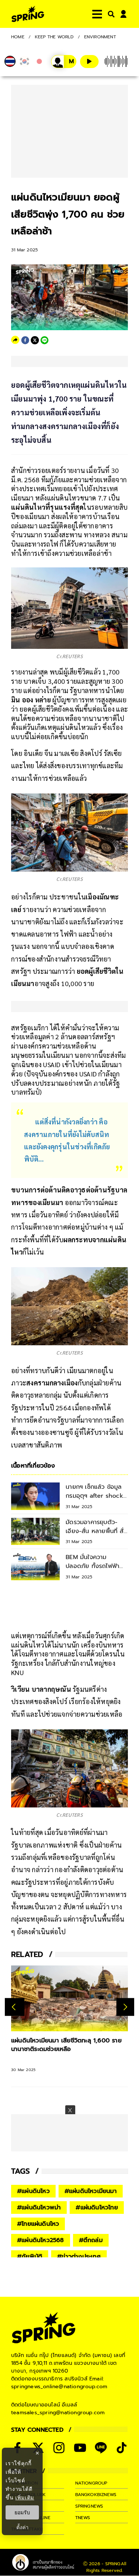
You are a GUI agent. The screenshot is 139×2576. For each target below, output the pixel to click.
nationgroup (91, 2483)
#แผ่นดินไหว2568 (41, 2240)
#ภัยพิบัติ (30, 2257)
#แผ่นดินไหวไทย (97, 2208)
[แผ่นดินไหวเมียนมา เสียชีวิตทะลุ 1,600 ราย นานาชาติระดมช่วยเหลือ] (69, 1998)
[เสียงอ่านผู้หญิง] (64, 62)
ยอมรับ (22, 2512)
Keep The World (54, 37)
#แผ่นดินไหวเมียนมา (91, 2191)
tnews (83, 2518)
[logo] (28, 14)
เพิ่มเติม (25, 2497)
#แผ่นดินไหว (33, 2191)
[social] (59, 2448)
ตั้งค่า (22, 2527)
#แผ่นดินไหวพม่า (39, 2208)
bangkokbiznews (96, 2495)
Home (18, 37)
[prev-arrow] (15, 2007)
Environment (100, 37)
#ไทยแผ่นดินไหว (38, 2224)
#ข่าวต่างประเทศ (79, 2257)
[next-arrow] (125, 2007)
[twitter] (35, 340)
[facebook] (25, 340)
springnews (89, 2506)
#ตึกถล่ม (91, 2240)
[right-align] (110, 14)
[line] (44, 340)
